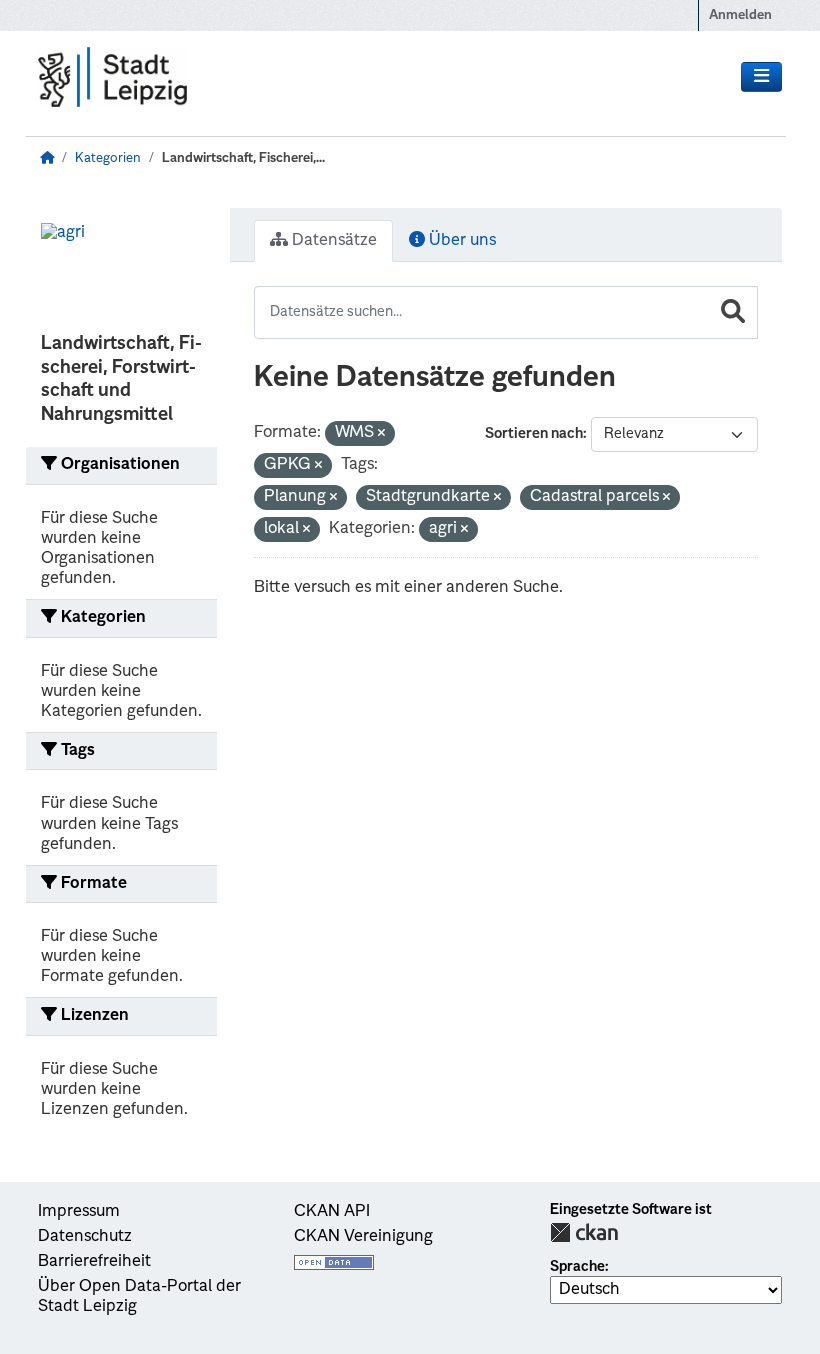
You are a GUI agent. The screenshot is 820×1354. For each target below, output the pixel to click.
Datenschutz (85, 1237)
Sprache (577, 1267)
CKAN (584, 1232)
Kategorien (108, 158)
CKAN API (332, 1212)
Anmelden (740, 15)
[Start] (47, 158)
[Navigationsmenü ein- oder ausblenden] (761, 77)
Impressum (79, 1212)
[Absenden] (733, 312)
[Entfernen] (381, 434)
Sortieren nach (534, 434)
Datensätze (332, 241)
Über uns (460, 241)
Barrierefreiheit (94, 1262)
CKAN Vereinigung (363, 1237)
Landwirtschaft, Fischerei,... (243, 158)
